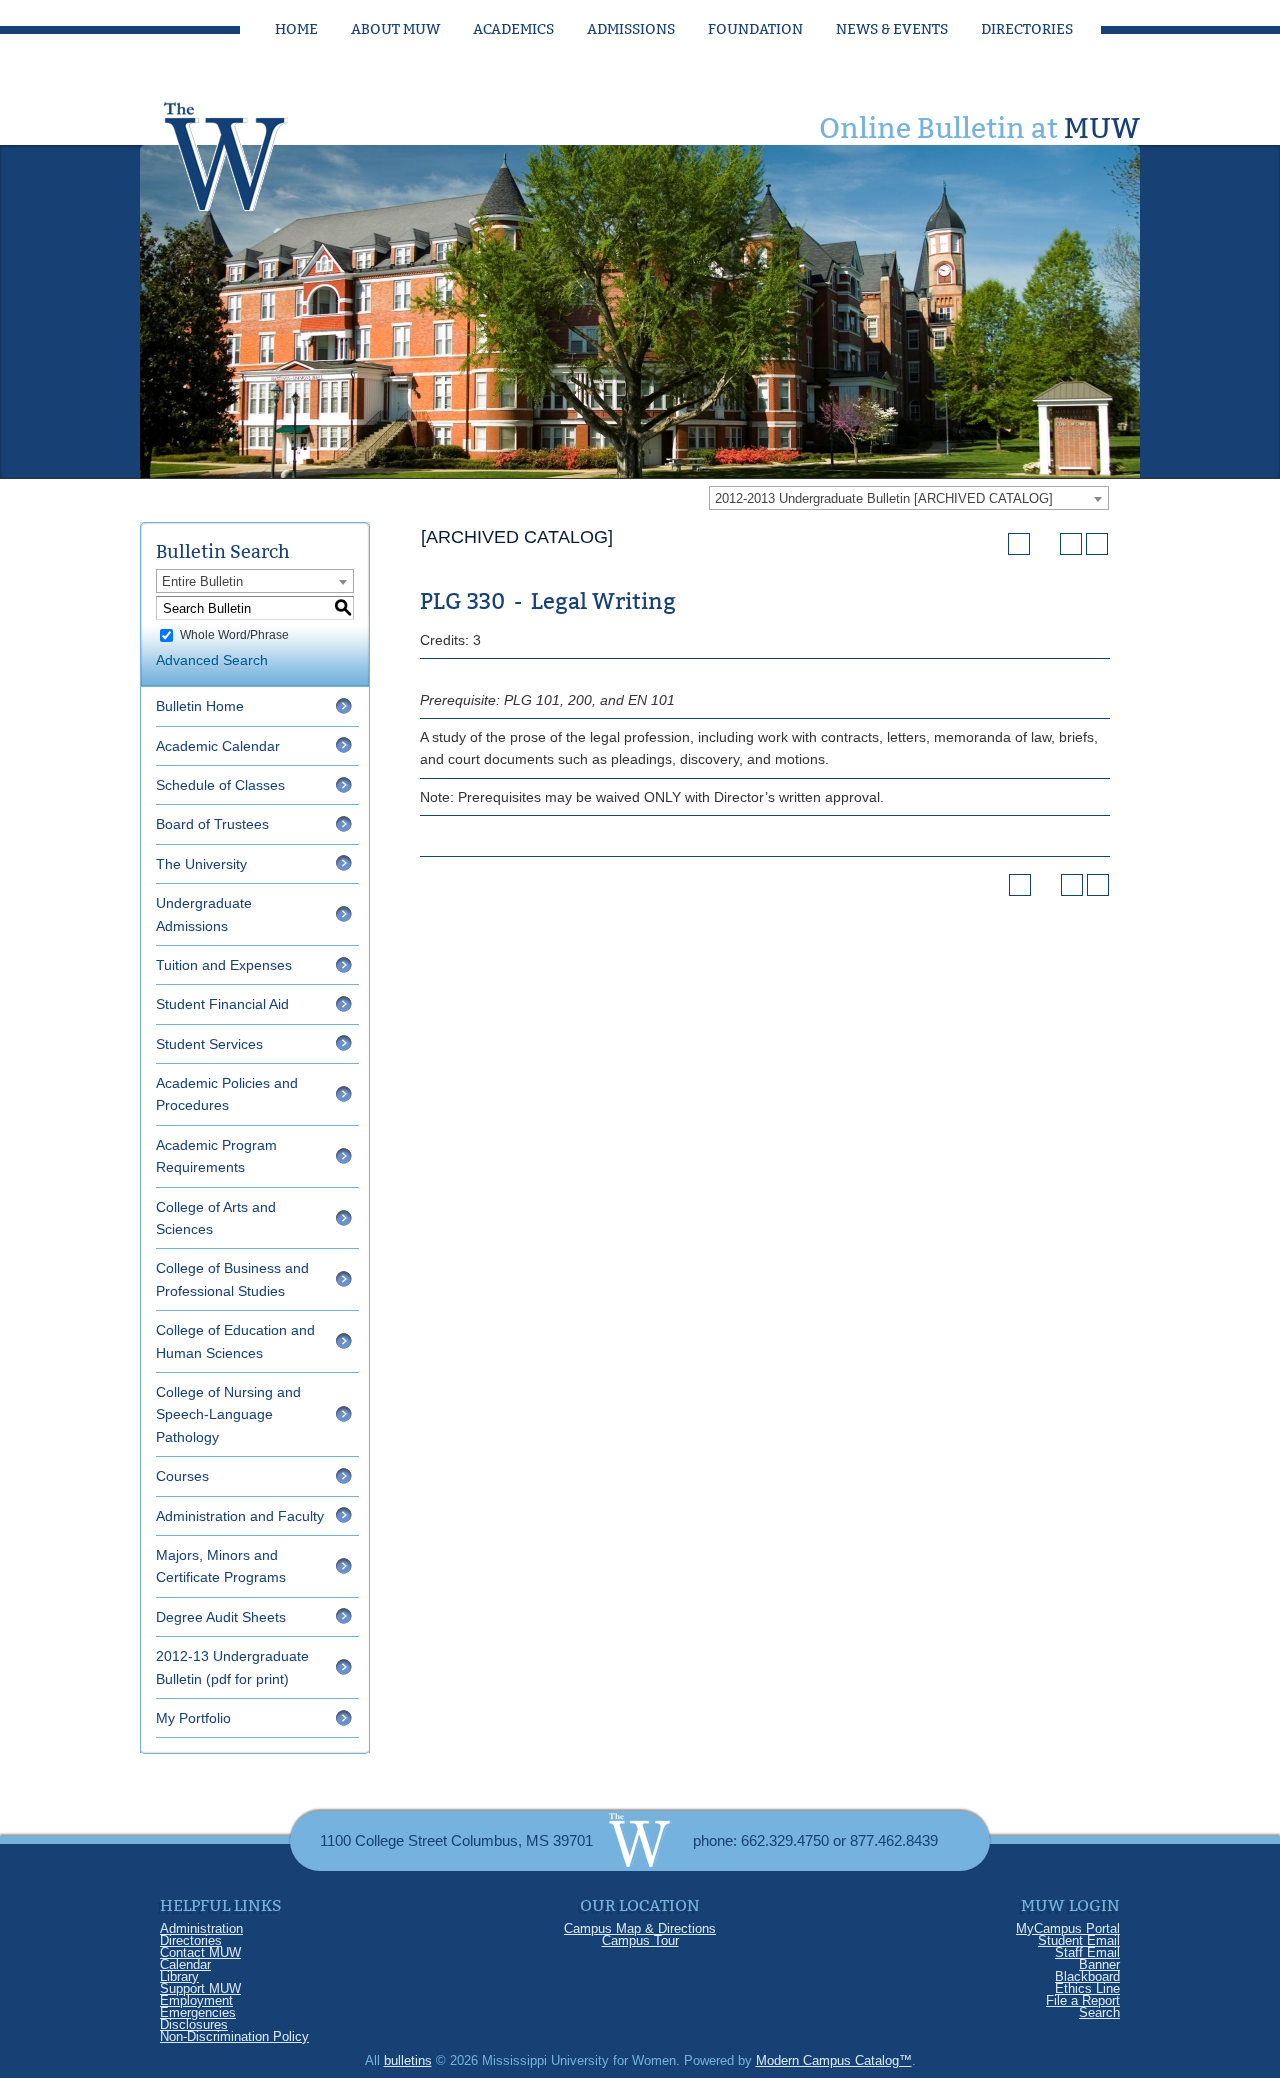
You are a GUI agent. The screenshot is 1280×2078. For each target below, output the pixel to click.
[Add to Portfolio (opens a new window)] (1019, 544)
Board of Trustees (212, 824)
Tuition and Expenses (224, 965)
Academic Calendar (218, 746)
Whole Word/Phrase (234, 635)
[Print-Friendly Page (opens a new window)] (1071, 544)
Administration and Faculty (240, 1516)
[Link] (245, 151)
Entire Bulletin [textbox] (202, 581)
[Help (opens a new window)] (1097, 544)
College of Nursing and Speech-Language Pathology (228, 1414)
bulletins (408, 2060)
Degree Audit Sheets (221, 1617)
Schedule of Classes (220, 785)
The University (201, 864)
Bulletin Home (200, 706)
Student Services (209, 1044)
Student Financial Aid (222, 1004)
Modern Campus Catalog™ (834, 2060)
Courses (182, 1476)
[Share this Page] (1045, 544)
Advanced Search (212, 660)
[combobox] (909, 498)
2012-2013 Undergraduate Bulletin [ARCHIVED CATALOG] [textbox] (884, 498)
